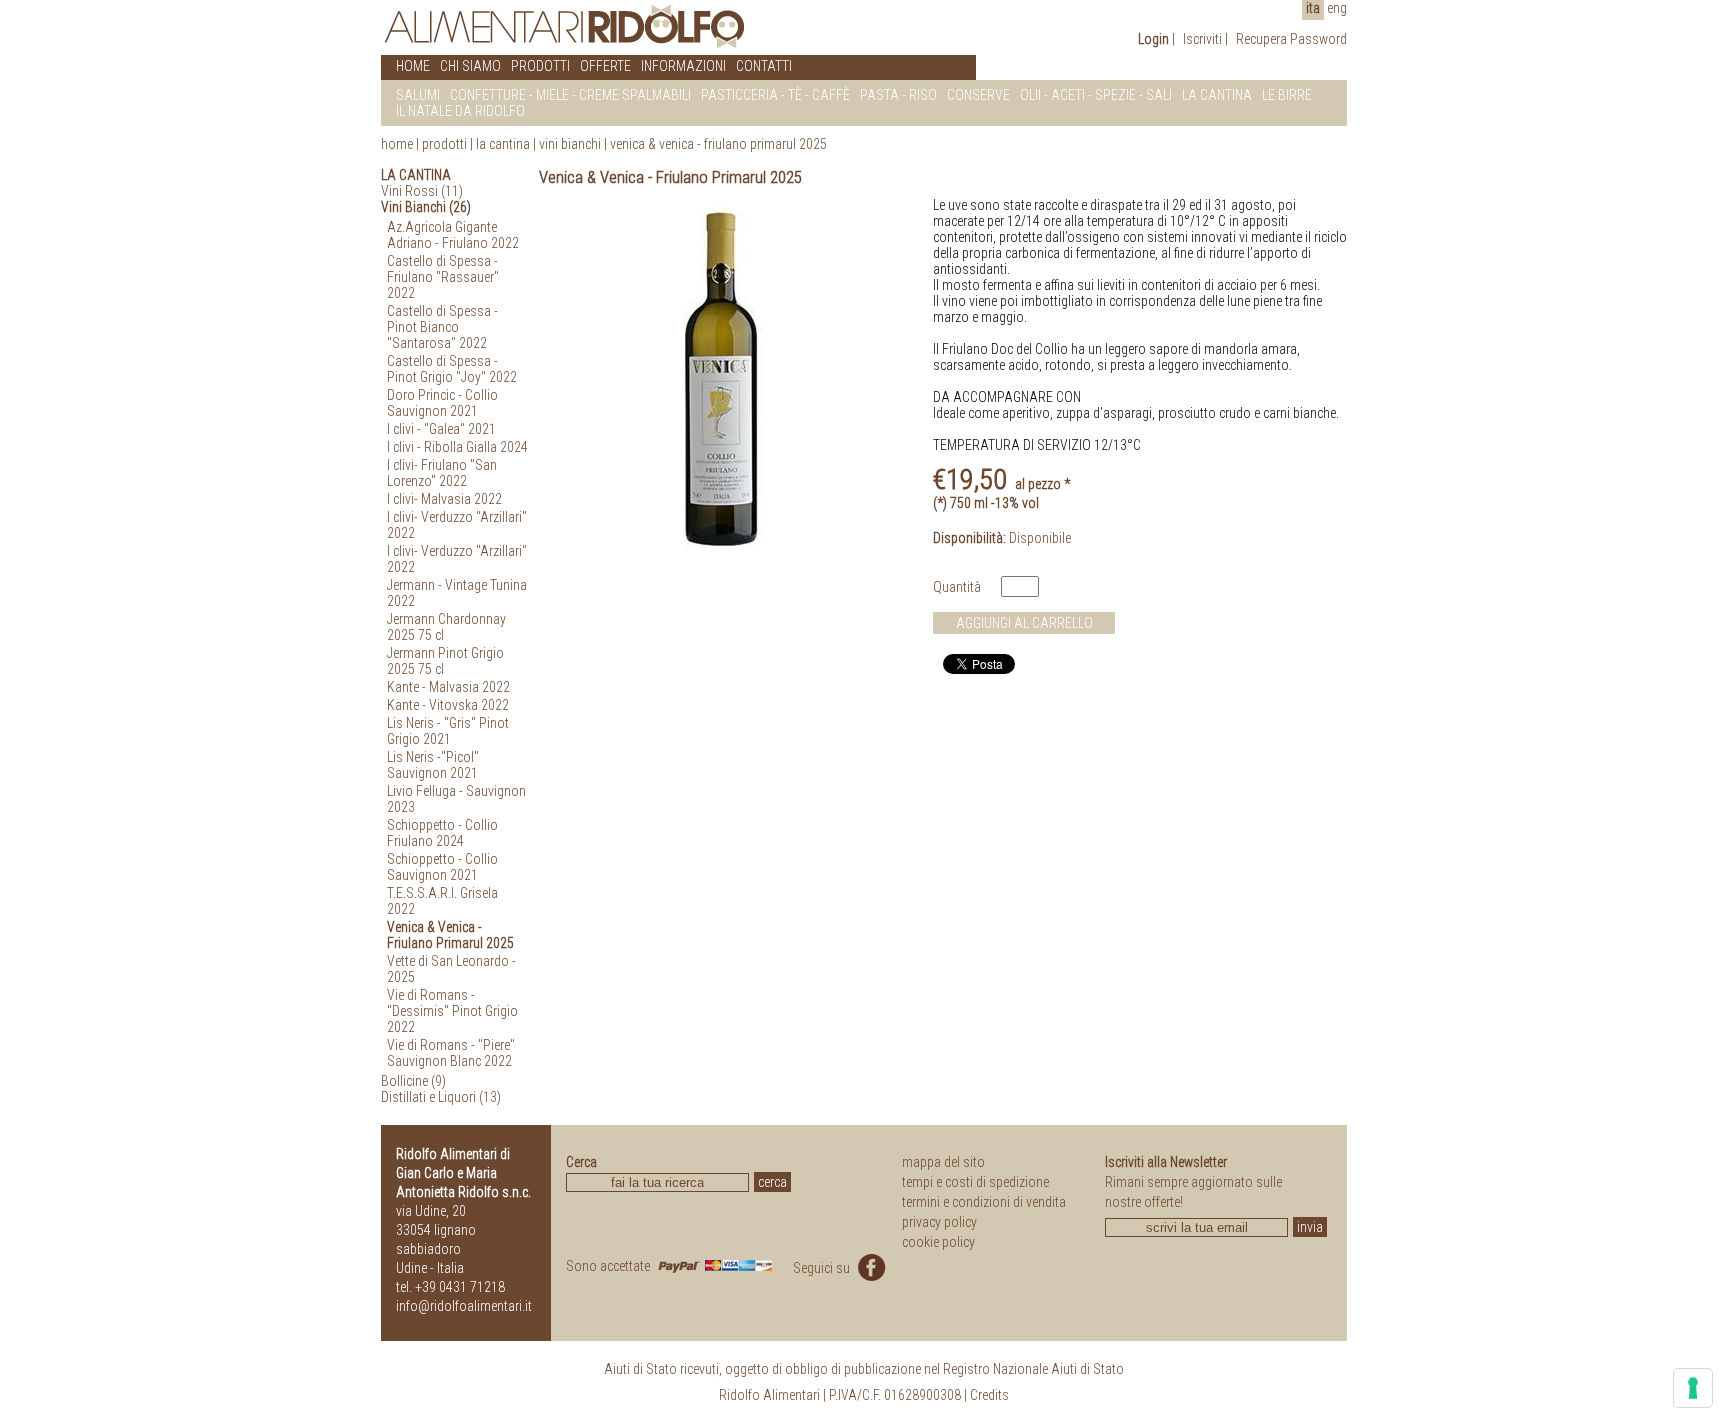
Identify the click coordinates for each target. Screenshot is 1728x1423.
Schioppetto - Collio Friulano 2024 (442, 833)
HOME (413, 66)
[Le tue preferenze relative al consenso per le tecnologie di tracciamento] (1693, 1388)
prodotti (444, 144)
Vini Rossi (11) (422, 191)
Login (1153, 39)
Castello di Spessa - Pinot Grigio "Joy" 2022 (452, 369)
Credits (989, 1395)
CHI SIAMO (470, 66)
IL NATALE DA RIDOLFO (460, 111)
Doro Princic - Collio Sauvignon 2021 (442, 403)
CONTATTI (764, 66)
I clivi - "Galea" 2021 (441, 429)
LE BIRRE (1287, 95)
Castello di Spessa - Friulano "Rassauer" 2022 (443, 277)
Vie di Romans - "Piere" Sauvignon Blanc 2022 (451, 1053)
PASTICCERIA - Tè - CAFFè (775, 95)
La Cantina (503, 144)
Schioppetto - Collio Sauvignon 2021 (442, 867)
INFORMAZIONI (683, 66)
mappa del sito (943, 1162)
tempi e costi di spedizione (975, 1182)
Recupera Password (1291, 39)
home (397, 144)
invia (1310, 1227)
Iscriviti (1202, 39)
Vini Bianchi (570, 144)
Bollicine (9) (413, 1081)
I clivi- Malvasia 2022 (444, 499)
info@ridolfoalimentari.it (464, 1306)
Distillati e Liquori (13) (441, 1097)
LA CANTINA (1217, 95)
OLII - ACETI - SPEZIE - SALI (1096, 95)
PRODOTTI (540, 66)
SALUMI (418, 95)
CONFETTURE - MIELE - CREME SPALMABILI (570, 95)
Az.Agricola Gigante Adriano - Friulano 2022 (453, 235)
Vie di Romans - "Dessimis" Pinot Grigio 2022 (452, 1011)
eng (1337, 8)
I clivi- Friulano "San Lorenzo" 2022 (442, 473)
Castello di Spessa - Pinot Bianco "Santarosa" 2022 (442, 327)
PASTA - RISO (898, 95)
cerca (772, 1182)
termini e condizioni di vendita (984, 1202)
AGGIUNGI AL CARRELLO (1024, 623)
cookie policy (938, 1242)
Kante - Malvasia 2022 (448, 687)
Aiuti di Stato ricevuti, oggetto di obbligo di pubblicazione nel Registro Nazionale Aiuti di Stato (864, 1369)
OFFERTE (605, 66)
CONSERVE (978, 95)
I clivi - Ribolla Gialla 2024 (457, 447)
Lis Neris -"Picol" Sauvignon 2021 (433, 765)
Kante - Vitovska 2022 (448, 705)
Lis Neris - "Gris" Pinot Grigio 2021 (448, 731)
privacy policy (939, 1222)
